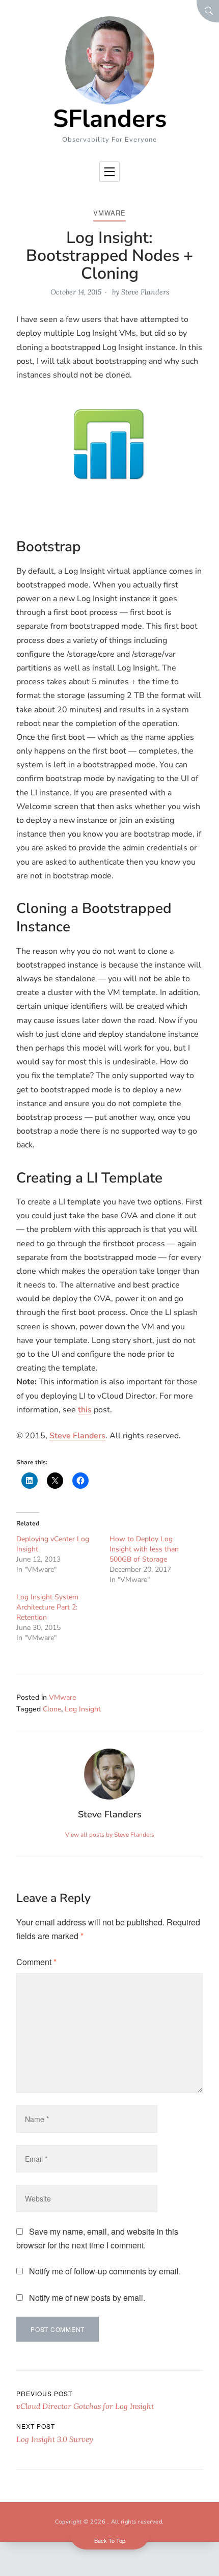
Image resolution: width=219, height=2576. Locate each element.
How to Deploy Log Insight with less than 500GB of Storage (144, 1549)
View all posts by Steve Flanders (110, 1835)
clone (52, 1709)
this (85, 1410)
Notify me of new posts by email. (87, 2298)
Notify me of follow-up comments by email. (105, 2271)
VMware (109, 213)
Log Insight (83, 1709)
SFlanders (110, 119)
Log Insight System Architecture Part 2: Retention (47, 1607)
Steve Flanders (145, 292)
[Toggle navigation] (109, 172)
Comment (36, 1962)
